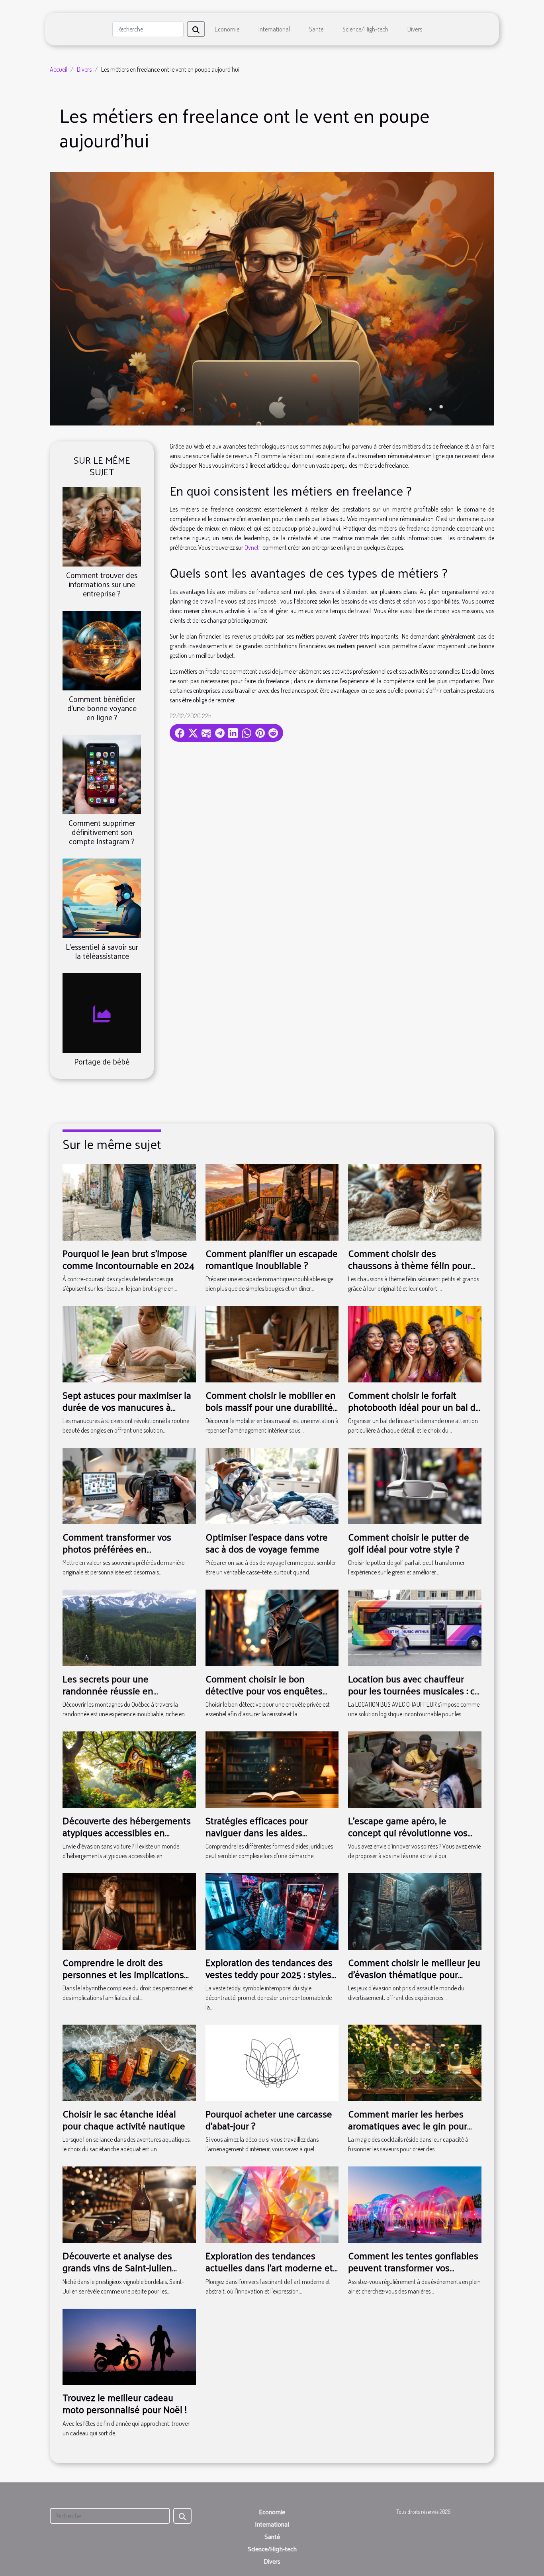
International (274, 29)
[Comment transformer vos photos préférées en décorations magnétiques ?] (129, 1485)
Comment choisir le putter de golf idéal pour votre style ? (409, 1543)
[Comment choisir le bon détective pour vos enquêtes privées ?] (272, 1627)
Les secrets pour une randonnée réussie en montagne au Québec (108, 1691)
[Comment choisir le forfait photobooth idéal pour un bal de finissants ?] (415, 1343)
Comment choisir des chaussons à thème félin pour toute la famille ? (409, 1265)
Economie (227, 29)
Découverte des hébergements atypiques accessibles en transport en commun (127, 1832)
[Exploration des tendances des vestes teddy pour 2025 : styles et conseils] (272, 1911)
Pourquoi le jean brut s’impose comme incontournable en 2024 (128, 1259)
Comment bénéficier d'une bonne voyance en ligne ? (102, 708)
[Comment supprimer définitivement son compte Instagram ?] (102, 774)
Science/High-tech (365, 29)
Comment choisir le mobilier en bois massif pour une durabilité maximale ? (271, 1407)
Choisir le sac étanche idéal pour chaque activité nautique (124, 2119)
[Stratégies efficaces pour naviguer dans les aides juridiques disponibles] (272, 1769)
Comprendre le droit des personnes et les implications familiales (123, 1974)
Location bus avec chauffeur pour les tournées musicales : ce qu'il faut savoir (414, 1691)
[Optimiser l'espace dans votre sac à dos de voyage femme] (272, 1485)
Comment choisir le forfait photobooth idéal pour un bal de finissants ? (414, 1407)
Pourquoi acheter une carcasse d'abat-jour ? (269, 2119)
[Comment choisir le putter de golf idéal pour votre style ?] (415, 1485)
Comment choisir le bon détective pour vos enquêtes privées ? (264, 1691)
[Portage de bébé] (102, 1012)
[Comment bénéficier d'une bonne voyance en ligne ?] (102, 649)
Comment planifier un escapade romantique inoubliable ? (272, 1259)
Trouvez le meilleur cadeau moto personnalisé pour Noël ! (125, 2403)
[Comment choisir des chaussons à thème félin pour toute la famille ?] (415, 1202)
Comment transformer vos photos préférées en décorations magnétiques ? (118, 1549)
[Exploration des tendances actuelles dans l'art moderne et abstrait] (272, 2204)
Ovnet (252, 547)
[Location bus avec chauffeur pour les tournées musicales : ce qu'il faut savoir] (415, 1627)
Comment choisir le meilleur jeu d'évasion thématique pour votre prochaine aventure (414, 1974)
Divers (415, 29)
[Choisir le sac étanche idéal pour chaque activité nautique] (129, 2062)
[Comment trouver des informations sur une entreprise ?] (102, 525)
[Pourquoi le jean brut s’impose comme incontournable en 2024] (129, 1202)
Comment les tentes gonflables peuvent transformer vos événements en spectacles (413, 2267)
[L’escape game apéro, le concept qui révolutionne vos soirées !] (415, 1769)
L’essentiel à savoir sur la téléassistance (102, 951)
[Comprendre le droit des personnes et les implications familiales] (129, 1911)
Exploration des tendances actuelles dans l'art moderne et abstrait (269, 2267)
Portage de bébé (102, 1061)
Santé (316, 29)
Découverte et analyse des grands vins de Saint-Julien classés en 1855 (117, 2267)
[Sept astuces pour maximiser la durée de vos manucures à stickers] (129, 1343)
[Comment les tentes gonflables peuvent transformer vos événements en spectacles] (415, 2204)
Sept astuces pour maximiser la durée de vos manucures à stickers (127, 1407)
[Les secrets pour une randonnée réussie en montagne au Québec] (129, 1627)
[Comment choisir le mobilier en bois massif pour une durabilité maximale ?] (272, 1343)
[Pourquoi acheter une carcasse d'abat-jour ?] (272, 2062)
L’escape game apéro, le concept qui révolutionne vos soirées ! (408, 1832)
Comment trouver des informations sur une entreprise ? (102, 584)
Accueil (59, 69)
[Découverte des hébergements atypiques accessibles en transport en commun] (129, 1769)
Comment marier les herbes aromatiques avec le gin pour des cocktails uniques (408, 2126)
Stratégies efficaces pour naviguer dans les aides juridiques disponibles (257, 1832)
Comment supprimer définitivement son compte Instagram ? (102, 832)
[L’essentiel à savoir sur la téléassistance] (102, 898)
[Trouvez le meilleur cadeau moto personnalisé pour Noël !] (129, 2346)
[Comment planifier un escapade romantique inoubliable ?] (272, 1202)
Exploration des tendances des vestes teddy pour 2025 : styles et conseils (269, 1974)
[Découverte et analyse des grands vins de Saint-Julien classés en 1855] (129, 2204)
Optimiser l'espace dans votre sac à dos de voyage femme (267, 1543)
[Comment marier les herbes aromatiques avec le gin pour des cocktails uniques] (415, 2062)
